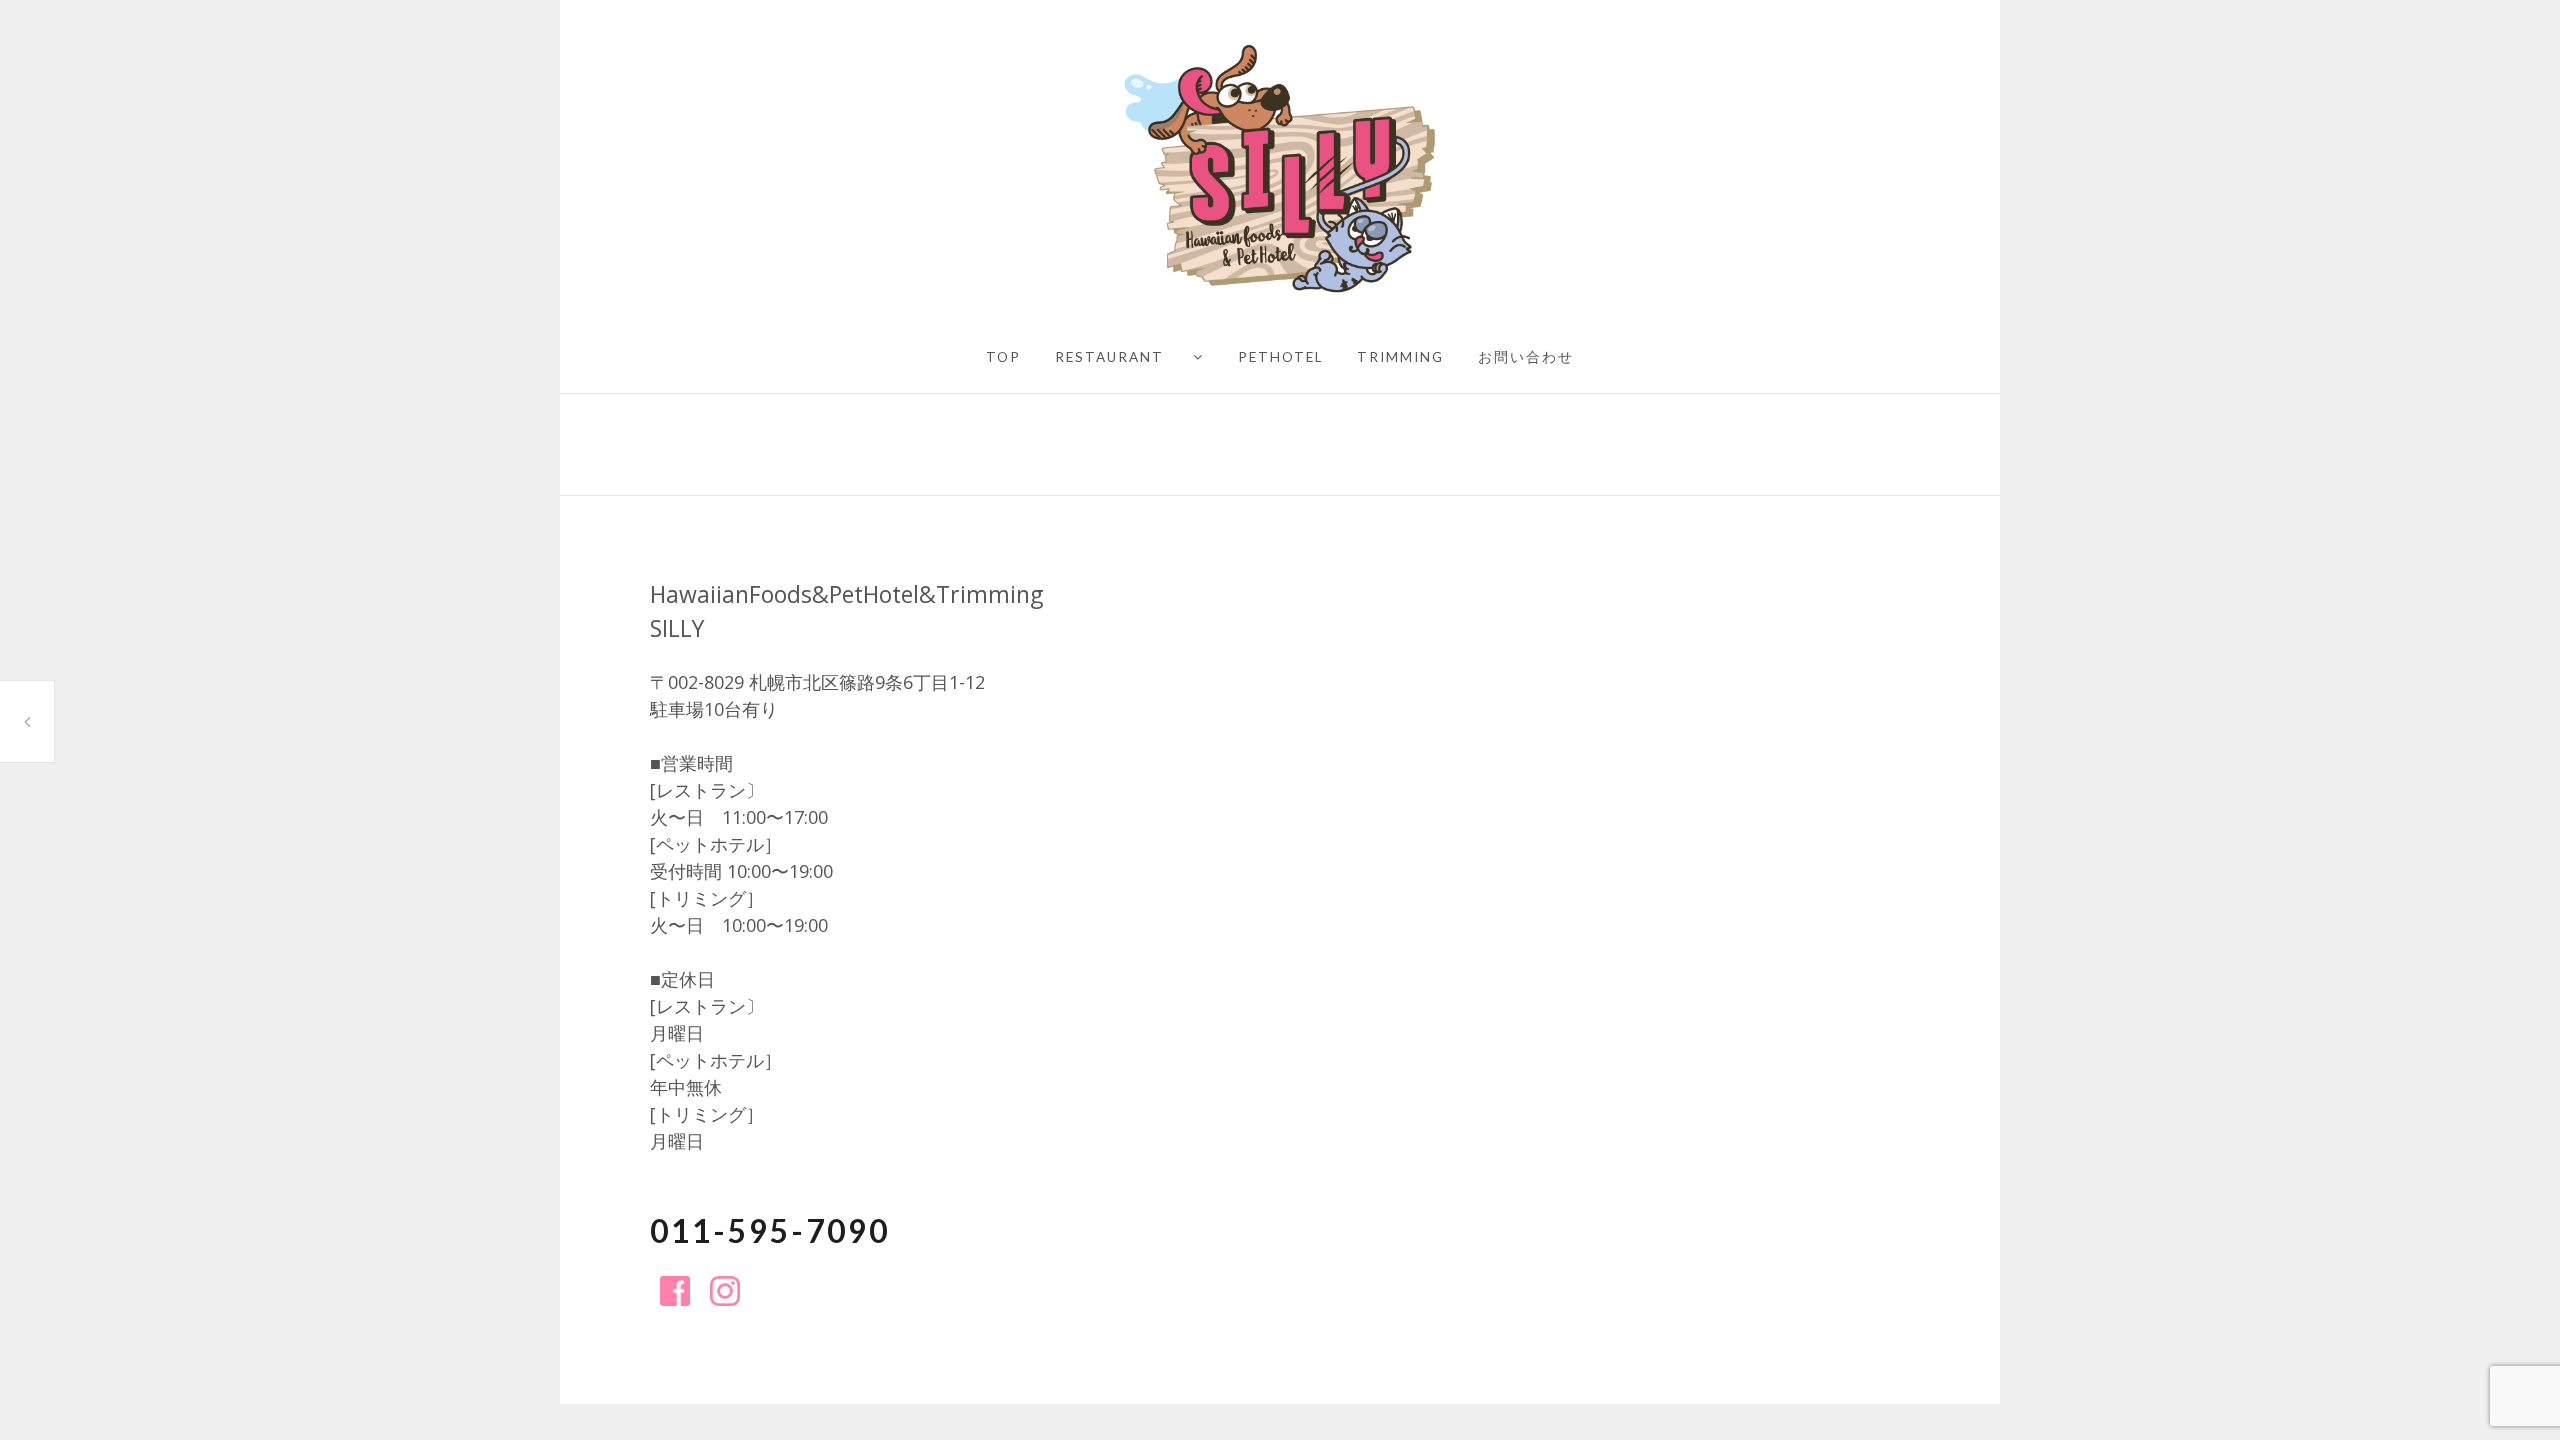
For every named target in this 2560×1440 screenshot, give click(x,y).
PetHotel (1280, 357)
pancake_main (27, 721)
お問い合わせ (1526, 357)
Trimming (1400, 357)
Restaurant (1109, 357)
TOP (1003, 357)
